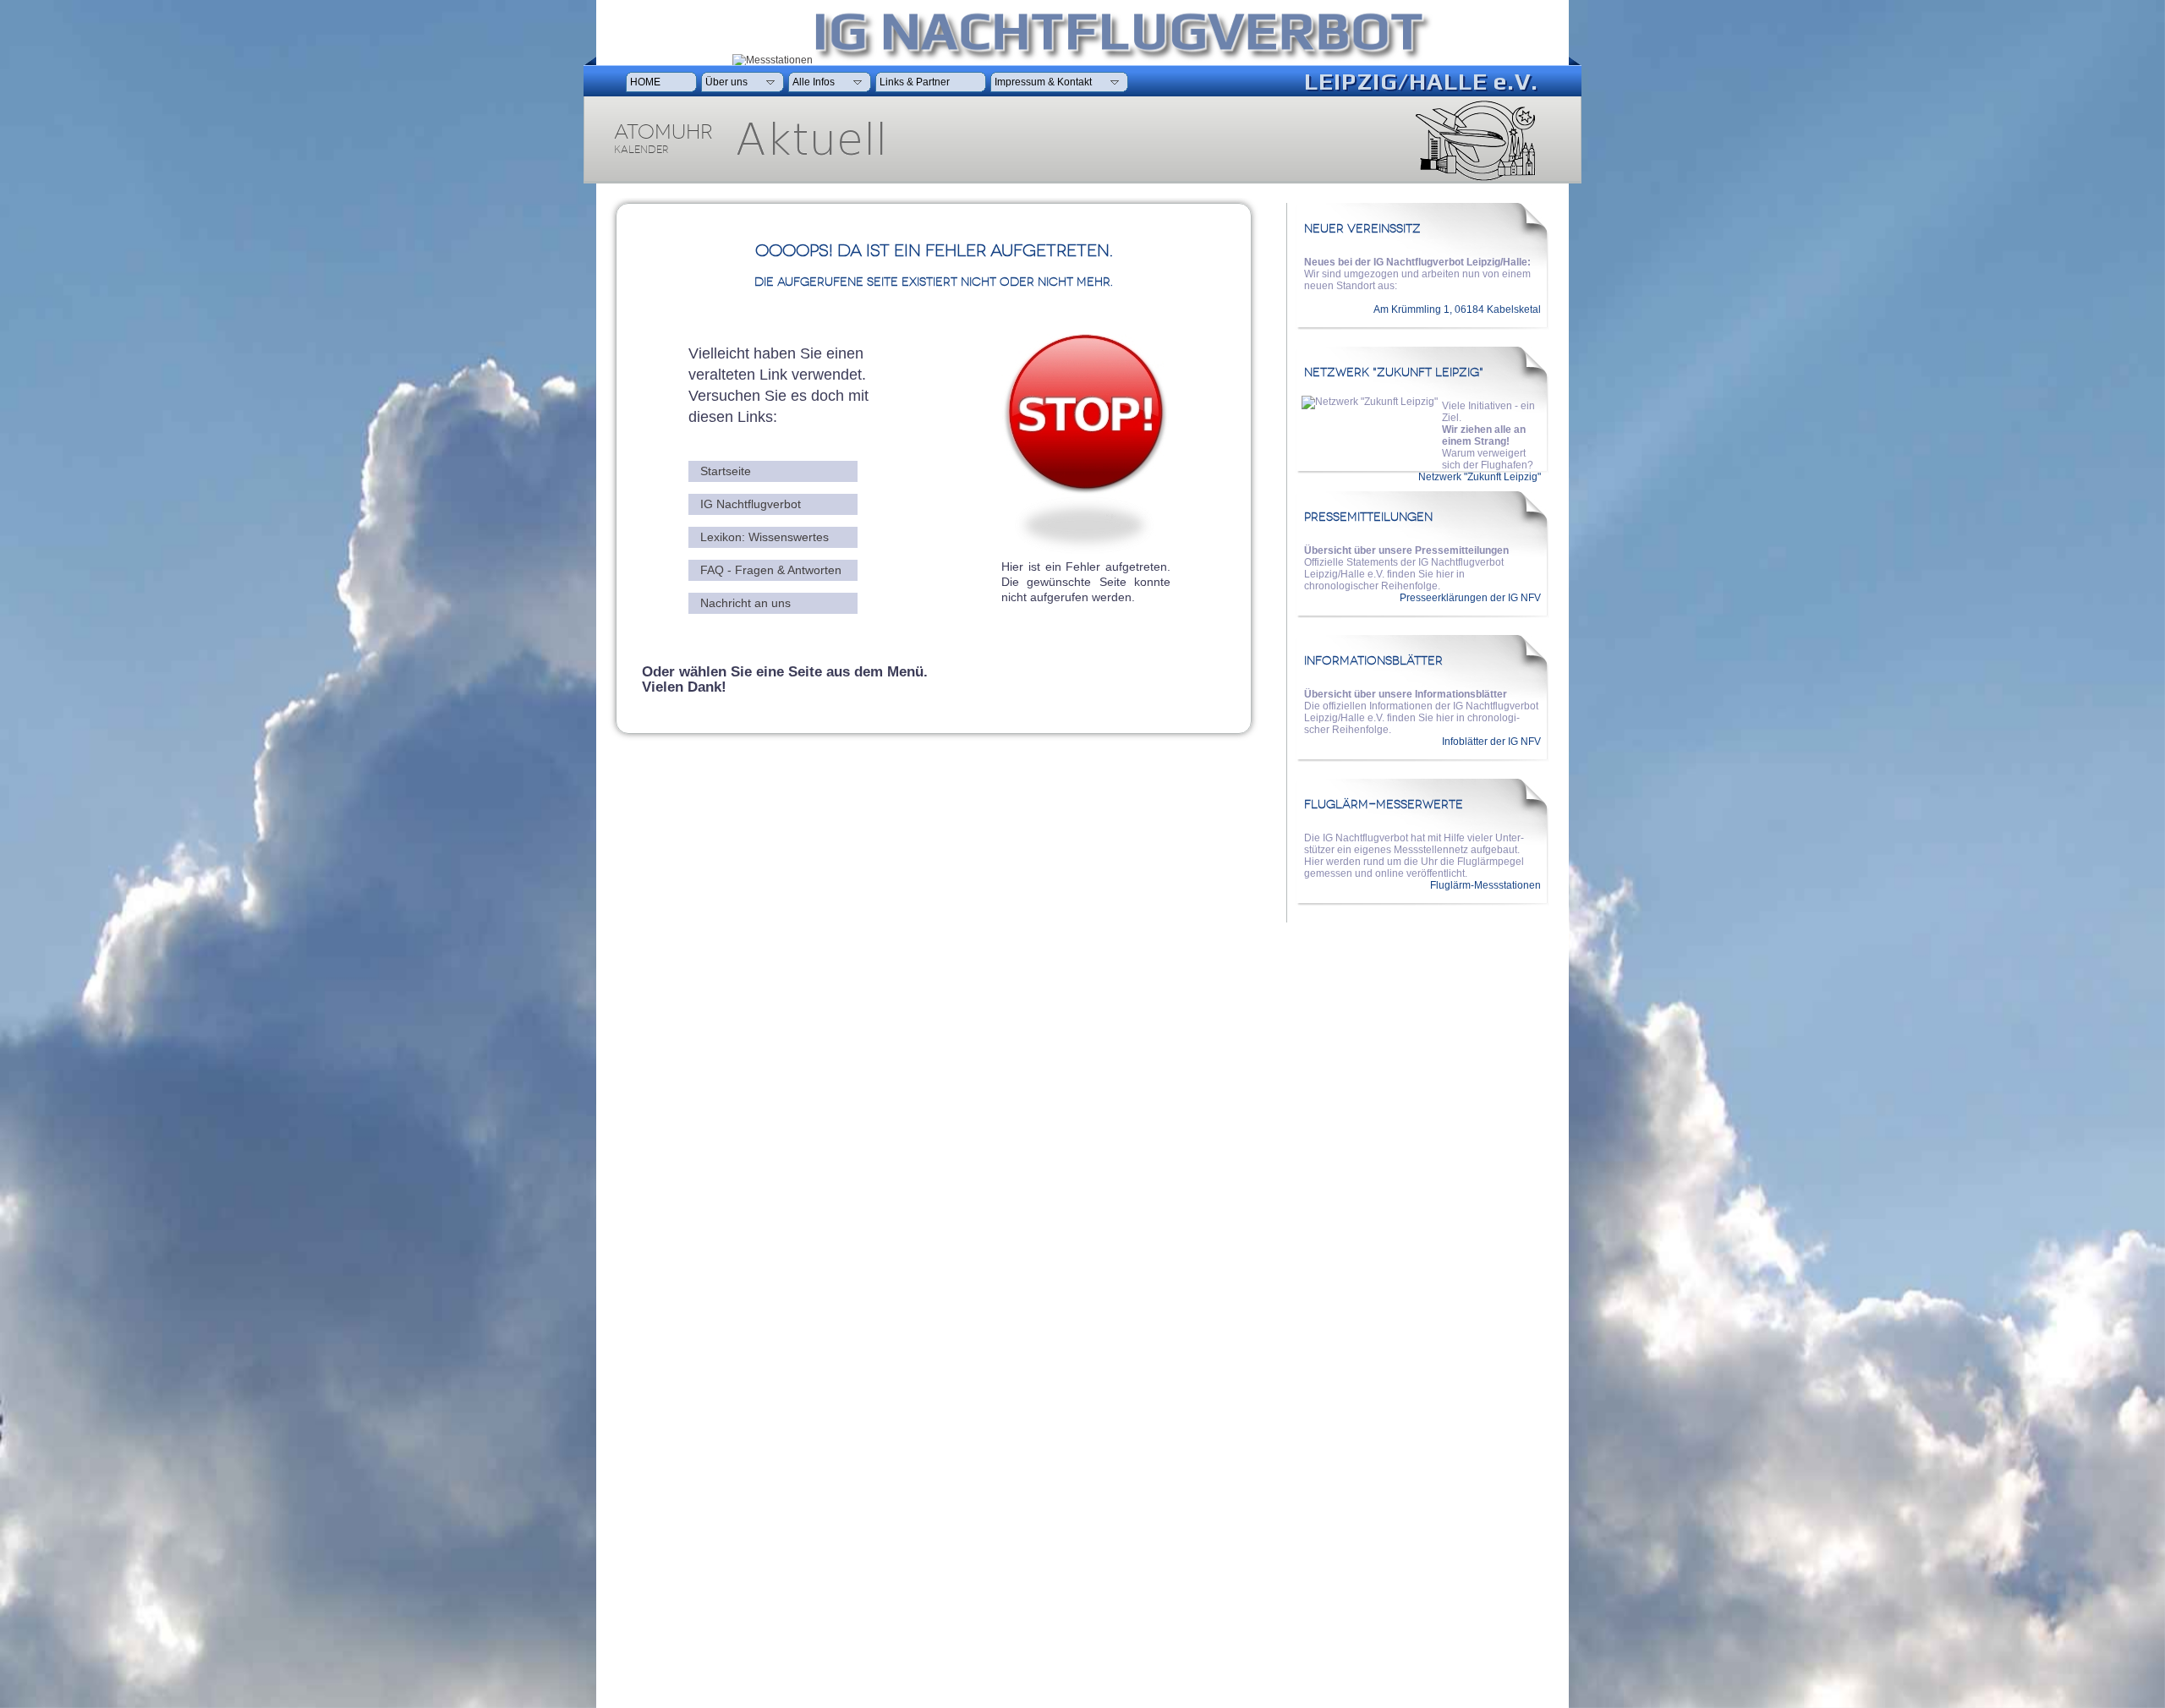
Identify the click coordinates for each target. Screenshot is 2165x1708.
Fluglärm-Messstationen (1485, 885)
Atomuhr (663, 132)
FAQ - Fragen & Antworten (771, 570)
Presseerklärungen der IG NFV (1470, 598)
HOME (647, 82)
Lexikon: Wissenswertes (765, 537)
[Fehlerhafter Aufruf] (1085, 550)
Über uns (728, 82)
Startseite (726, 471)
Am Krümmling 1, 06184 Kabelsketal (1457, 309)
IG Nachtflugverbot (751, 504)
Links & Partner (916, 82)
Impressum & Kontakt (1044, 82)
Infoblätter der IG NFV (1491, 742)
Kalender (641, 150)
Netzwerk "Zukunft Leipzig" (1480, 477)
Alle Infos (815, 82)
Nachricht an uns (745, 603)
